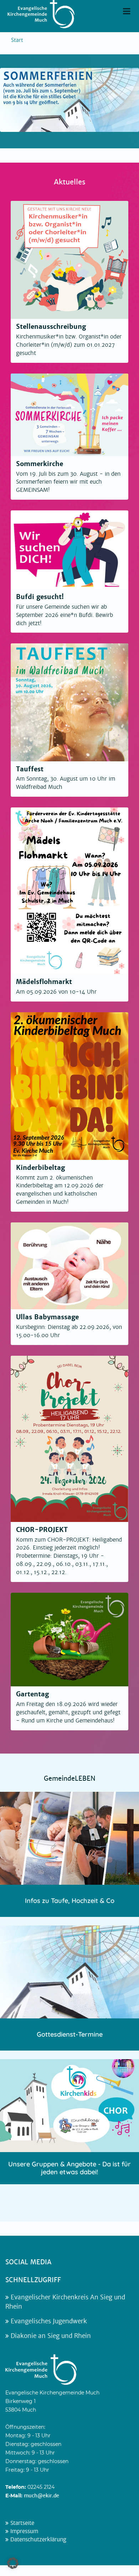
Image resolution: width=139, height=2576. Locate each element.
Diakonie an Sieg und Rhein (50, 2336)
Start (17, 40)
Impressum (23, 2531)
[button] (13, 2563)
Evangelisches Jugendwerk (48, 2321)
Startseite (21, 2523)
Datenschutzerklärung (37, 2540)
